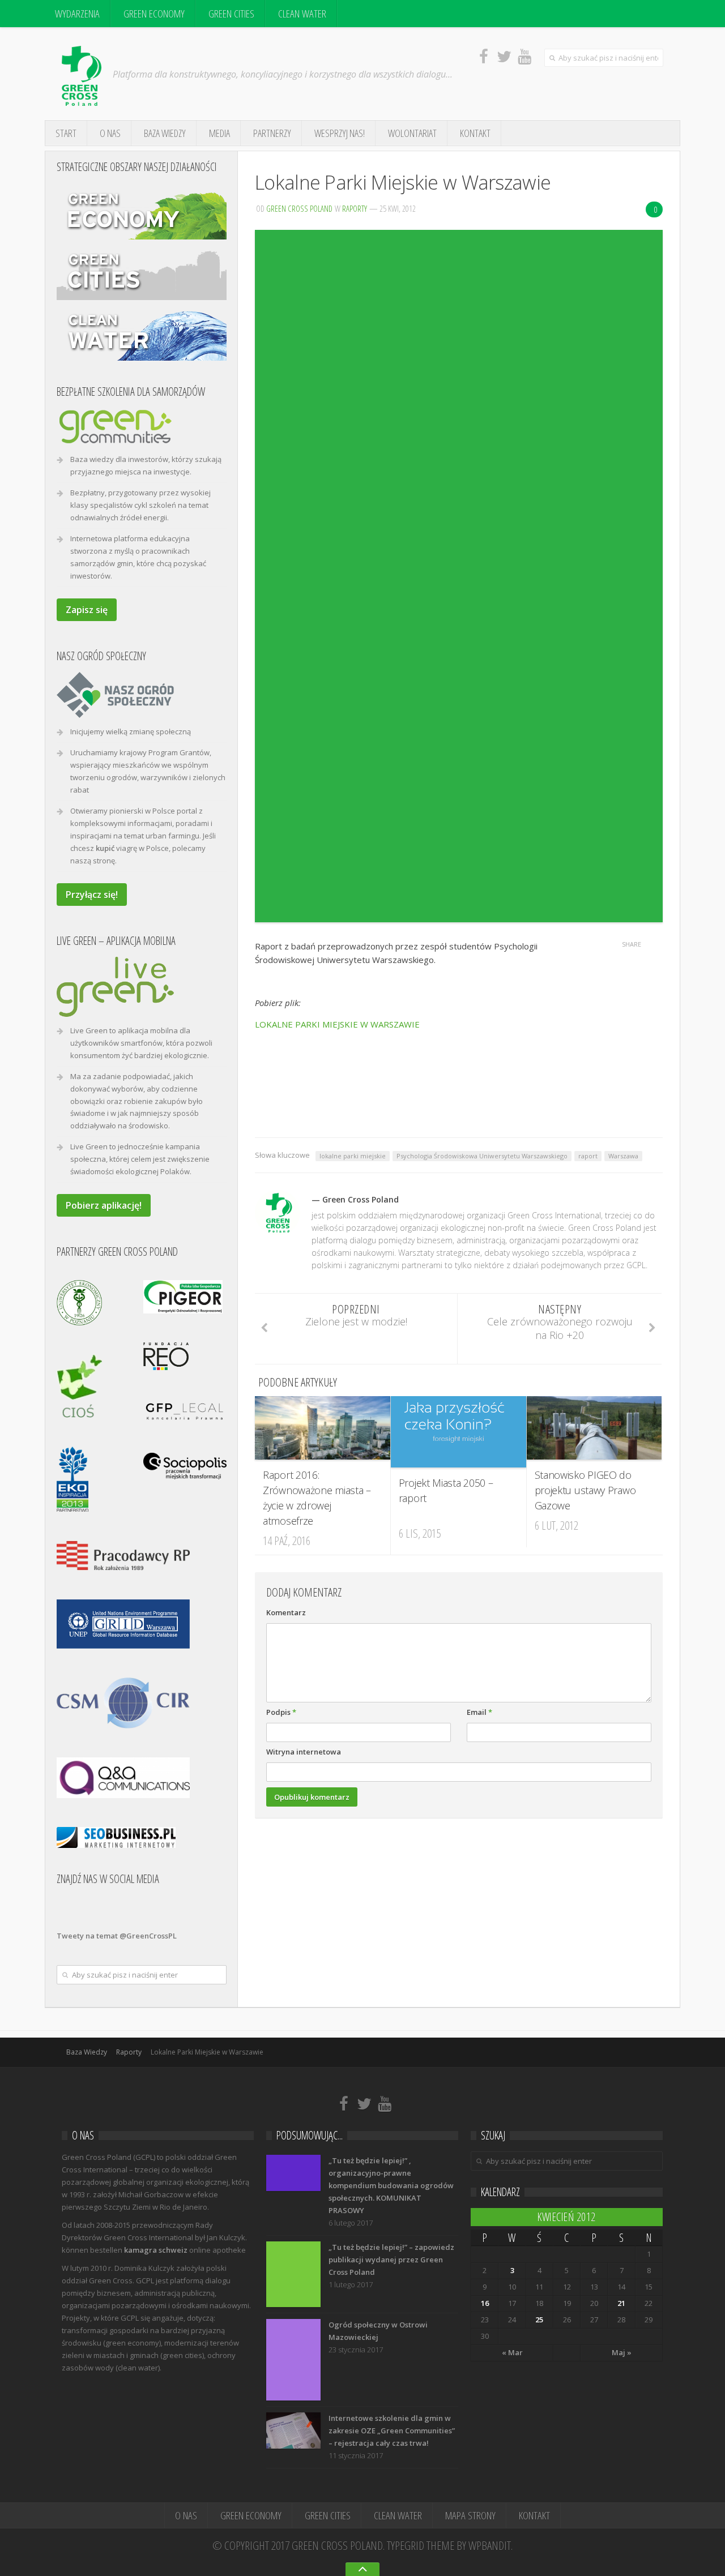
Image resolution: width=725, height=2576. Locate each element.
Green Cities (231, 14)
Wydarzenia (77, 14)
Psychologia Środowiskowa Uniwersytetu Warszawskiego (482, 1156)
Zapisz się (87, 610)
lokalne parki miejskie (353, 1156)
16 (485, 2303)
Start (66, 133)
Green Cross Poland (299, 208)
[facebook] (484, 56)
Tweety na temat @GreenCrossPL (117, 1936)
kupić (105, 848)
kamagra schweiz (156, 2250)
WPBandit (490, 2545)
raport (588, 1156)
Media (219, 133)
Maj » (622, 2352)
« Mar (512, 2352)
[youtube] (524, 56)
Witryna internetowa (304, 1752)
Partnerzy (272, 133)
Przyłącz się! (92, 895)
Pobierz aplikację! (104, 1205)
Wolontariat (412, 133)
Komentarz (286, 1612)
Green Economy (154, 14)
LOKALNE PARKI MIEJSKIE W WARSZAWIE (337, 1024)
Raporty (355, 208)
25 (539, 2320)
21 (621, 2303)
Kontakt (475, 133)
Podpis (281, 1712)
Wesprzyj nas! (340, 133)
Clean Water (302, 14)
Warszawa (623, 1156)
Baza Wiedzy (165, 133)
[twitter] (504, 56)
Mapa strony (470, 2515)
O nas (110, 133)
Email (479, 1712)
